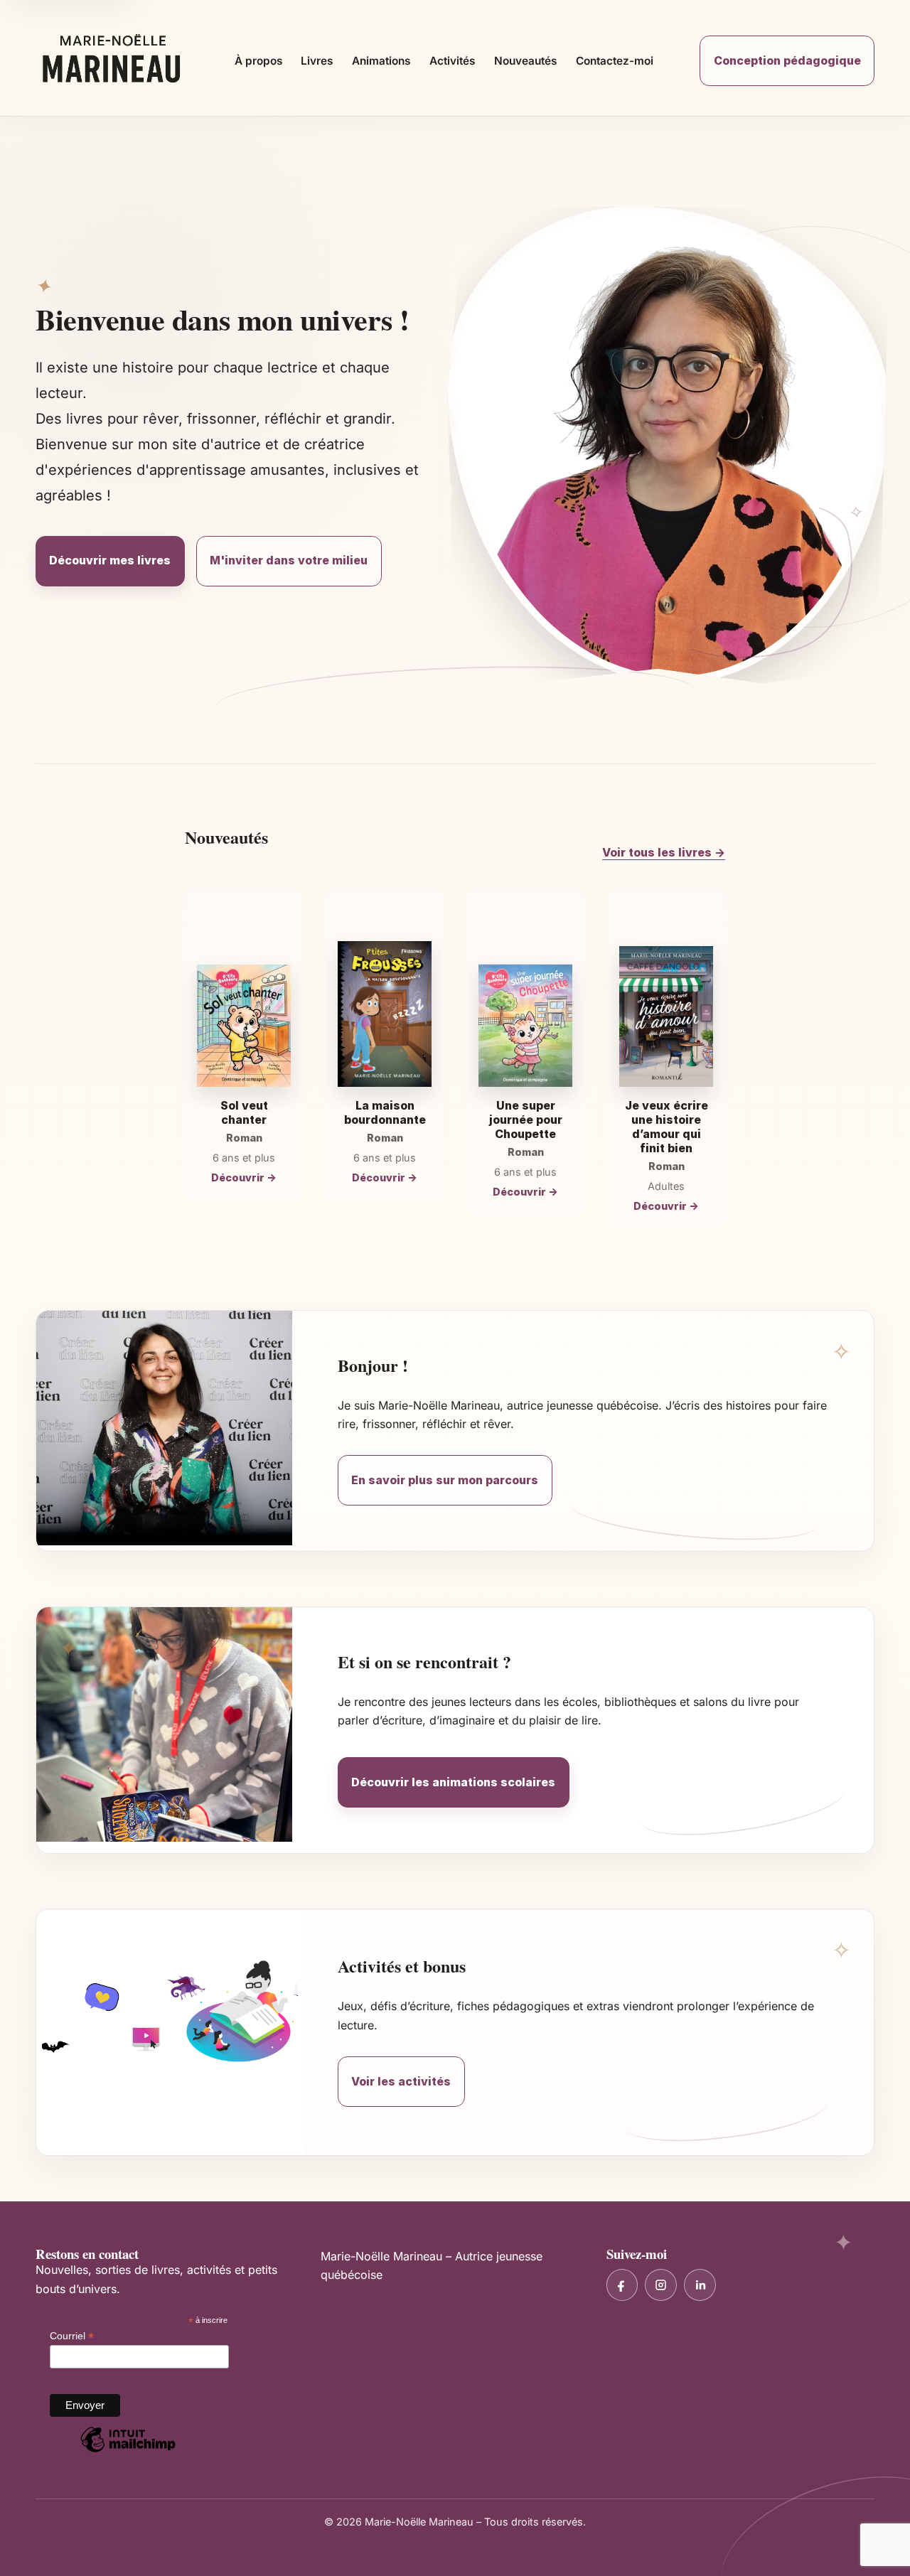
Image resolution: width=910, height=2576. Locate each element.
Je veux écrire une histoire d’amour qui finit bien (667, 1127)
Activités (452, 61)
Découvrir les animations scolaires (453, 1782)
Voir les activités (401, 2081)
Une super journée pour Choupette (526, 1120)
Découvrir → (244, 1177)
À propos (258, 61)
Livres (317, 61)
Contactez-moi (615, 61)
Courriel (72, 2336)
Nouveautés (525, 61)
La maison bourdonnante (385, 1112)
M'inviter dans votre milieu (289, 560)
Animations (381, 61)
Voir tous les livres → (664, 852)
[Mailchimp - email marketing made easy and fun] (128, 2452)
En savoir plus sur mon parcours (445, 1480)
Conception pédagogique (787, 60)
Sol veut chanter (244, 1112)
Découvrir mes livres (110, 560)
